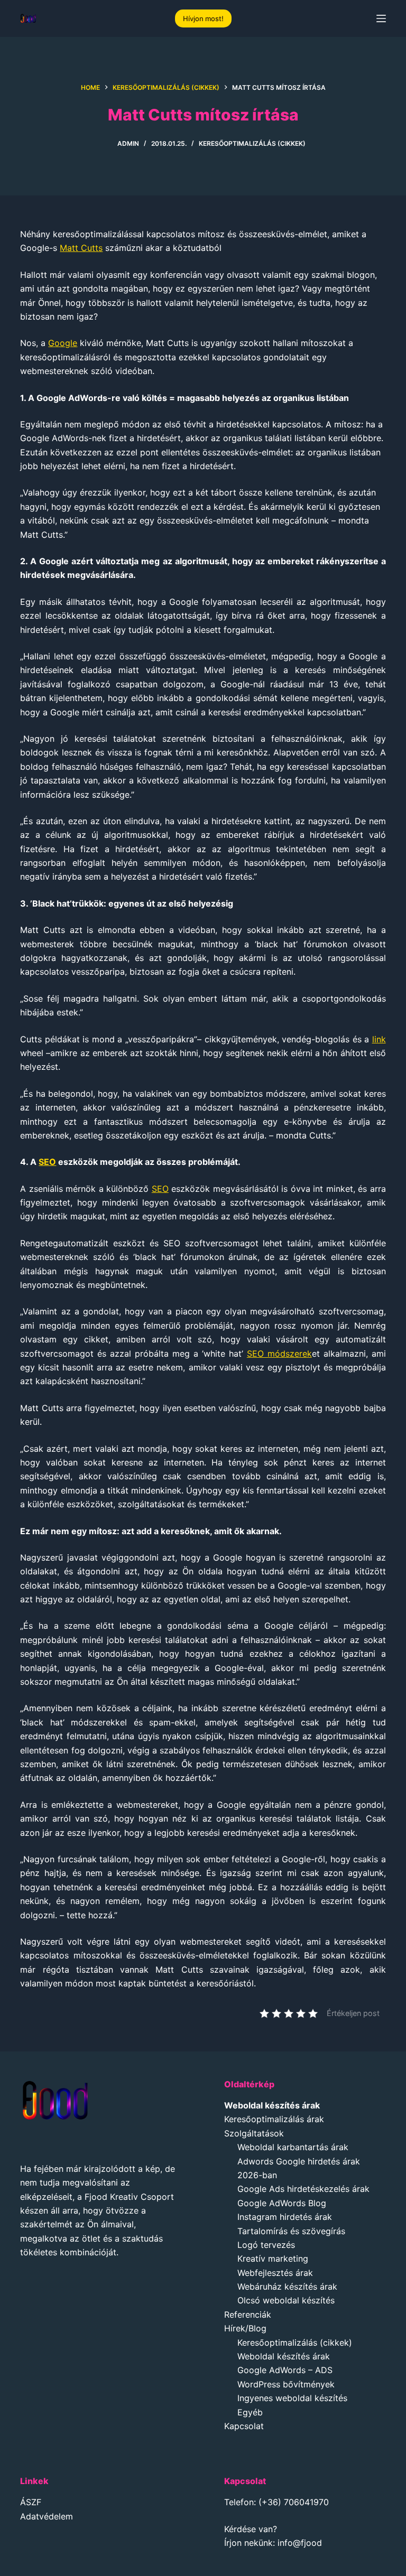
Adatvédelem (47, 2516)
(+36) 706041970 (294, 2502)
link (379, 1039)
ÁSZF (31, 2502)
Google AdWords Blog (282, 2203)
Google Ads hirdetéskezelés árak (303, 2189)
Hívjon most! (203, 18)
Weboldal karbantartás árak (293, 2147)
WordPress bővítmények (286, 2384)
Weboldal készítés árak (284, 2356)
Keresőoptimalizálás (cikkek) (252, 143)
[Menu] (381, 18)
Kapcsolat (244, 2426)
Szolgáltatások (254, 2133)
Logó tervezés (266, 2245)
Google (63, 343)
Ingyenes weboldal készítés (292, 2398)
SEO (47, 1162)
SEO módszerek (279, 1354)
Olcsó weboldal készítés (286, 2300)
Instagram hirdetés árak (285, 2217)
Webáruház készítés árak (287, 2286)
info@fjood (300, 2543)
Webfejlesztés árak (275, 2273)
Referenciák (248, 2314)
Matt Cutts (81, 248)
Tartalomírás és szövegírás (291, 2231)
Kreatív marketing (273, 2258)
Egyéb (250, 2412)
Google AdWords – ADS (285, 2370)
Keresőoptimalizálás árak (274, 2119)
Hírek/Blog (245, 2328)
